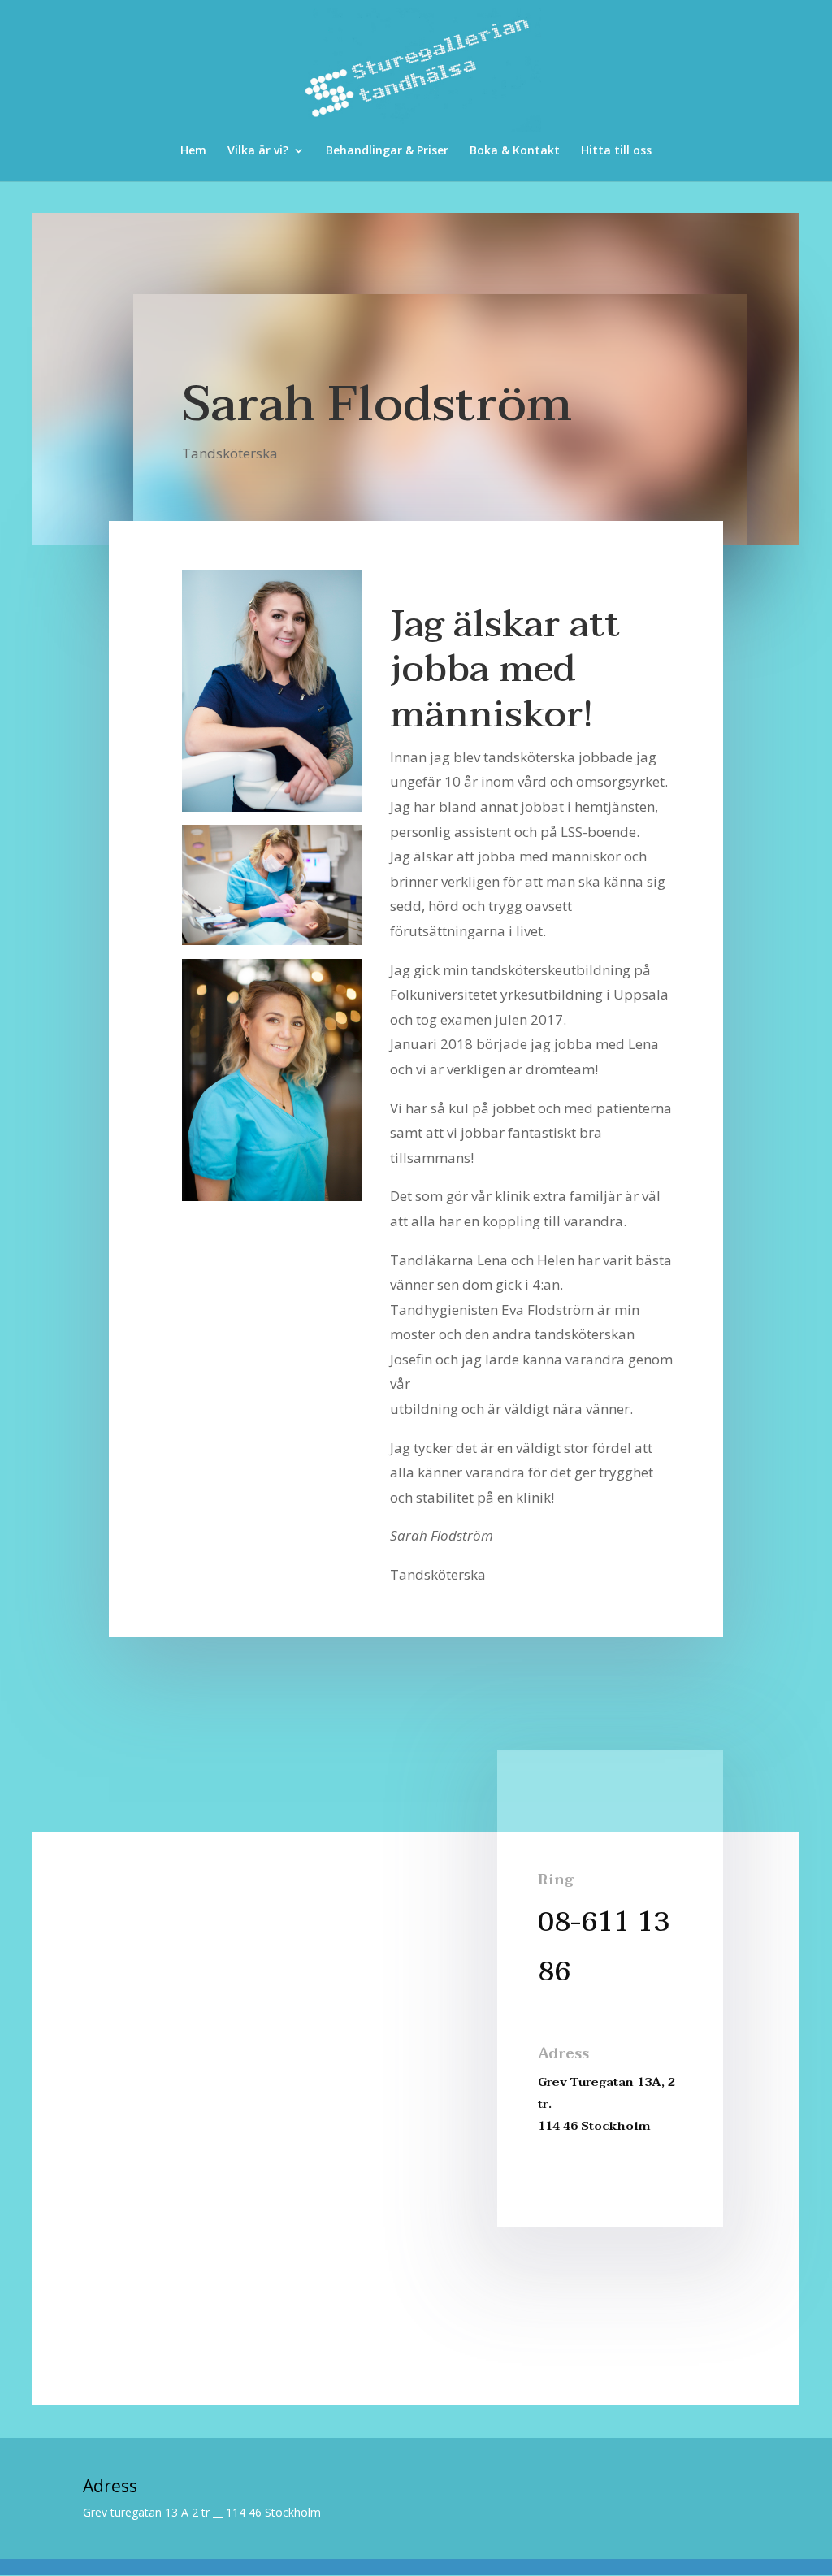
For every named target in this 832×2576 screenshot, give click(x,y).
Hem (193, 151)
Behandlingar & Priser (387, 151)
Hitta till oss (616, 151)
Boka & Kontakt (515, 151)
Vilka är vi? (258, 151)
